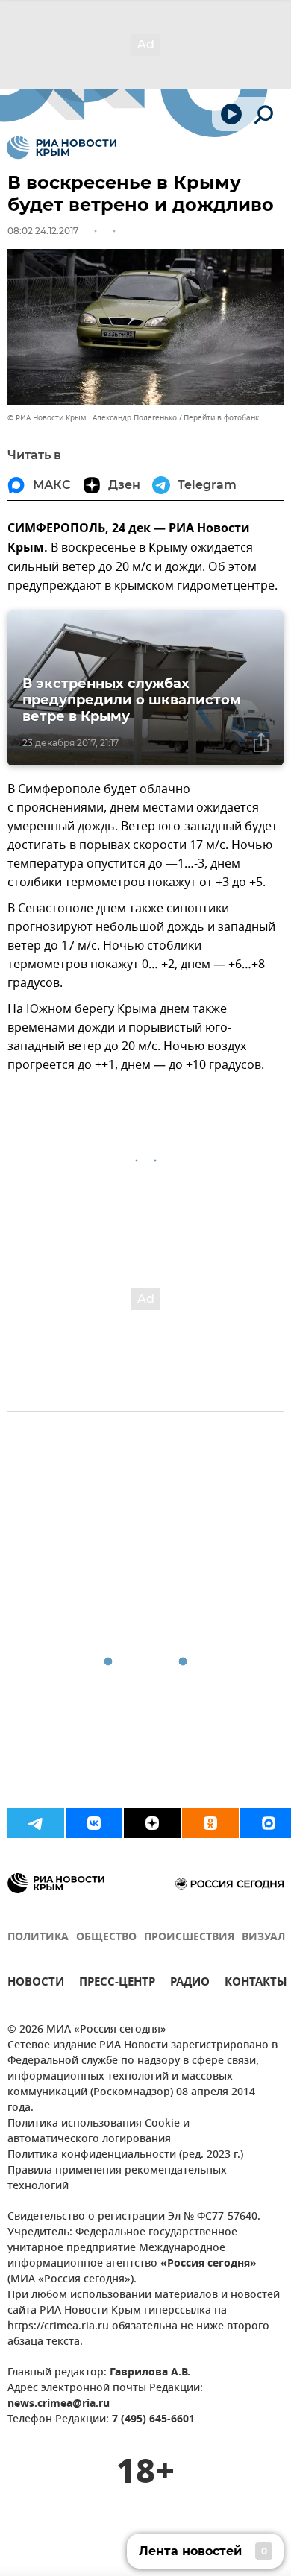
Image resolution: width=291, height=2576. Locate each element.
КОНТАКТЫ (256, 1984)
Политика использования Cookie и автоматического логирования (98, 2132)
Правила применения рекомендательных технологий (117, 2179)
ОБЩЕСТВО (106, 1938)
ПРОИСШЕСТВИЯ (189, 1938)
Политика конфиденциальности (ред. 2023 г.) (125, 2155)
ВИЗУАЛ (263, 1938)
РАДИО (190, 1984)
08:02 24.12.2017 (43, 231)
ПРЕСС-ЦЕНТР (117, 1984)
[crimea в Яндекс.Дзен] (152, 1823)
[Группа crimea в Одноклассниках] (210, 1823)
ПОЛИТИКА (38, 1938)
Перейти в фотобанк (221, 418)
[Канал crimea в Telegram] (36, 1823)
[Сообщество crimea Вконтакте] (94, 1823)
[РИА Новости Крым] (62, 148)
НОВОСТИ (36, 1984)
